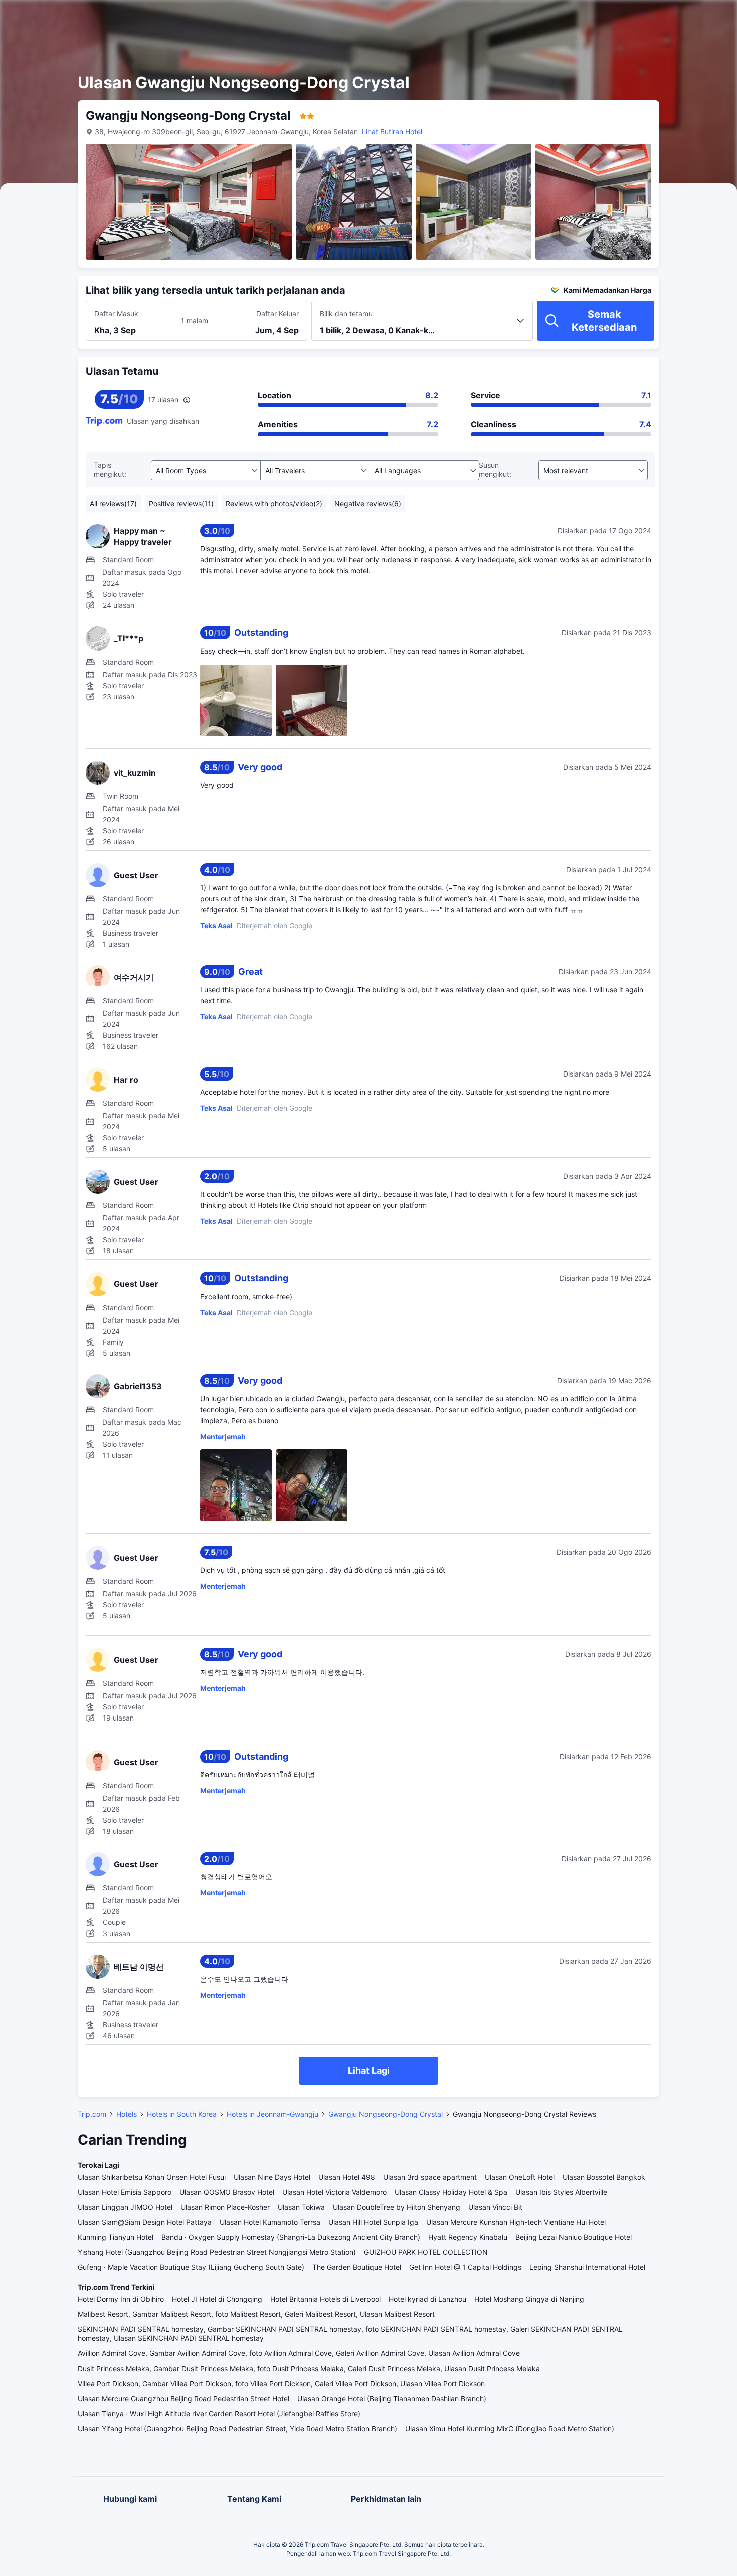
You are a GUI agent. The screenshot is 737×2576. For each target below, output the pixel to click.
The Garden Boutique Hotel (357, 2267)
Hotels (127, 2114)
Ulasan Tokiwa (301, 2207)
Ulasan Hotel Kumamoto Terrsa (270, 2222)
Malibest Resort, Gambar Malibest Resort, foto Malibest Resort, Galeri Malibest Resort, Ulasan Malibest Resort (256, 2314)
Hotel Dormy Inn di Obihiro (121, 2299)
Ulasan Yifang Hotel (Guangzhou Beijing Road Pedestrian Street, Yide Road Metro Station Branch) (237, 2428)
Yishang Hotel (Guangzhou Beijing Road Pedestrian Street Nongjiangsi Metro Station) (217, 2252)
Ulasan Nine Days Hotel (272, 2177)
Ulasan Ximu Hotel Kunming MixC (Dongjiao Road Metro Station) (510, 2428)
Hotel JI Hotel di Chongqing (217, 2299)
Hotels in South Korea (182, 2114)
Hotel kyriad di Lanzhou (427, 2299)
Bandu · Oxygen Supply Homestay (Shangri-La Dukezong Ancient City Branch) (291, 2237)
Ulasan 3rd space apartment (430, 2177)
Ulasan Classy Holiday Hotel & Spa (451, 2192)
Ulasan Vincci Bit (495, 2207)
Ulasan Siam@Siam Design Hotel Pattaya (145, 2222)
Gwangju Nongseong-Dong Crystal (386, 2114)
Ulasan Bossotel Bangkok (604, 2177)
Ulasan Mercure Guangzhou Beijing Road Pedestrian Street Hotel (183, 2398)
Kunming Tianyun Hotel (116, 2237)
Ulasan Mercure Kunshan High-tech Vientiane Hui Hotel (516, 2222)
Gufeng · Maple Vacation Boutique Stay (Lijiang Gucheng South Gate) (191, 2267)
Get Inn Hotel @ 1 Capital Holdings (465, 2267)
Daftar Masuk (116, 313)
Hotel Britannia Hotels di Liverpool (325, 2299)
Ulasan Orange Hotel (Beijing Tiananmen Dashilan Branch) (392, 2398)
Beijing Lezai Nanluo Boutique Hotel (574, 2237)
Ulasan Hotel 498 (347, 2177)
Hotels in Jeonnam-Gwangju (272, 2114)
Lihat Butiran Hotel (392, 132)
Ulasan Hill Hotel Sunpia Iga (373, 2222)
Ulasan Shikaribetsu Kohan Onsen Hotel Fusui (152, 2177)
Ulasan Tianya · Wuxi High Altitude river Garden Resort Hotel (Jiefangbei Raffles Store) (219, 2413)
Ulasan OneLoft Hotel (520, 2177)
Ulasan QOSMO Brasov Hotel (227, 2192)
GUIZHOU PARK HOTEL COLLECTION (426, 2252)
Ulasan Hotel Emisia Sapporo (125, 2192)
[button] (648, 17)
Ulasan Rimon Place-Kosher (225, 2207)
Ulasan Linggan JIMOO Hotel (125, 2207)
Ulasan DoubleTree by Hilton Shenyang (397, 2207)
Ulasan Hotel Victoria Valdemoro (334, 2192)
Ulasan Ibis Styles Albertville (561, 2192)
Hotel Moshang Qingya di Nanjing (529, 2299)
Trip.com (92, 2114)
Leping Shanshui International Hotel (587, 2267)
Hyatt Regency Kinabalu (468, 2237)
